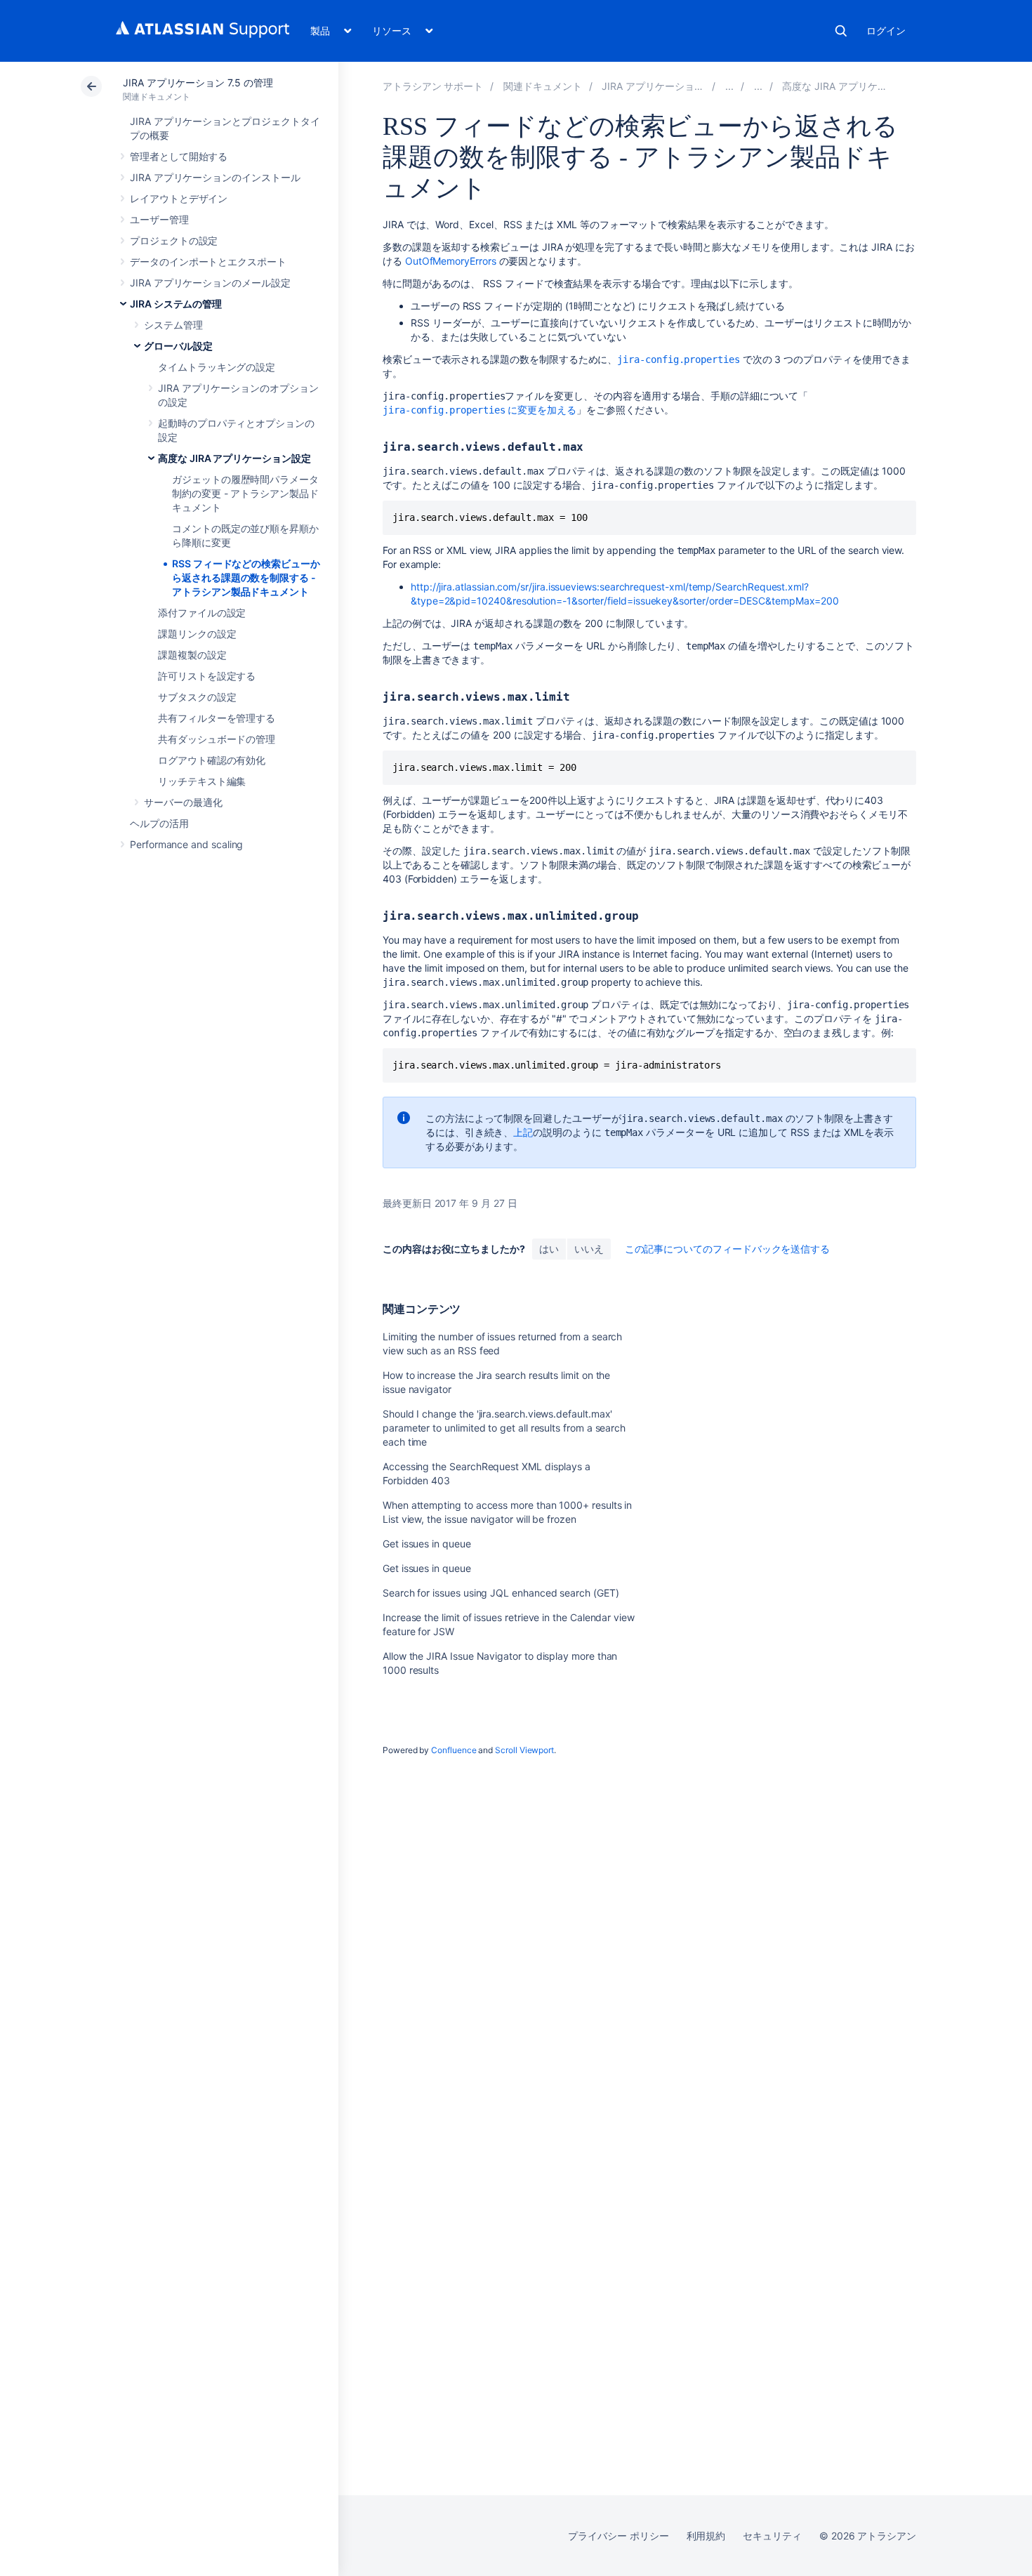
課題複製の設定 (192, 655)
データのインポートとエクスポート (208, 262)
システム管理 (173, 325)
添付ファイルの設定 (202, 613)
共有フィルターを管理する (217, 718)
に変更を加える (479, 410)
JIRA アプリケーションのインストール (215, 177)
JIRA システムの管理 (176, 304)
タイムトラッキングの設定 (217, 367)
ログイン (886, 31)
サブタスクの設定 (197, 697)
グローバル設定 (178, 346)
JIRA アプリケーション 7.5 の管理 (198, 82)
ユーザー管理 (159, 219)
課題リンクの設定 (197, 634)
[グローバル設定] (758, 86)
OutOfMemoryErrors (451, 261)
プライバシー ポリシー (618, 2536)
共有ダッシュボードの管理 (217, 739)
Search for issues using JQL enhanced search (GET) (501, 1593)
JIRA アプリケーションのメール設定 (210, 283)
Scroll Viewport (524, 1750)
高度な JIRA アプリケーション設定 (234, 458)
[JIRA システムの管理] (729, 86)
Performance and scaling (186, 844)
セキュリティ (772, 2536)
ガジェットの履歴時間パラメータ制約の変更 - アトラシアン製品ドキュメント (245, 493)
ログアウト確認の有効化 (212, 760)
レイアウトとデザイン (179, 198)
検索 (841, 31)
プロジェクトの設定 (174, 240)
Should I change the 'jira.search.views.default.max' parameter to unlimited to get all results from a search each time (504, 1428)
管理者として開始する (179, 156)
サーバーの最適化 (183, 802)
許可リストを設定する (207, 676)
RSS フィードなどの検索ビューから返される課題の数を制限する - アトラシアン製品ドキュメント (246, 577)
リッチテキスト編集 (202, 781)
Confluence (454, 1750)
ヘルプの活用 (159, 823)
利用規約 (706, 2536)
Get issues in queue (427, 1544)
